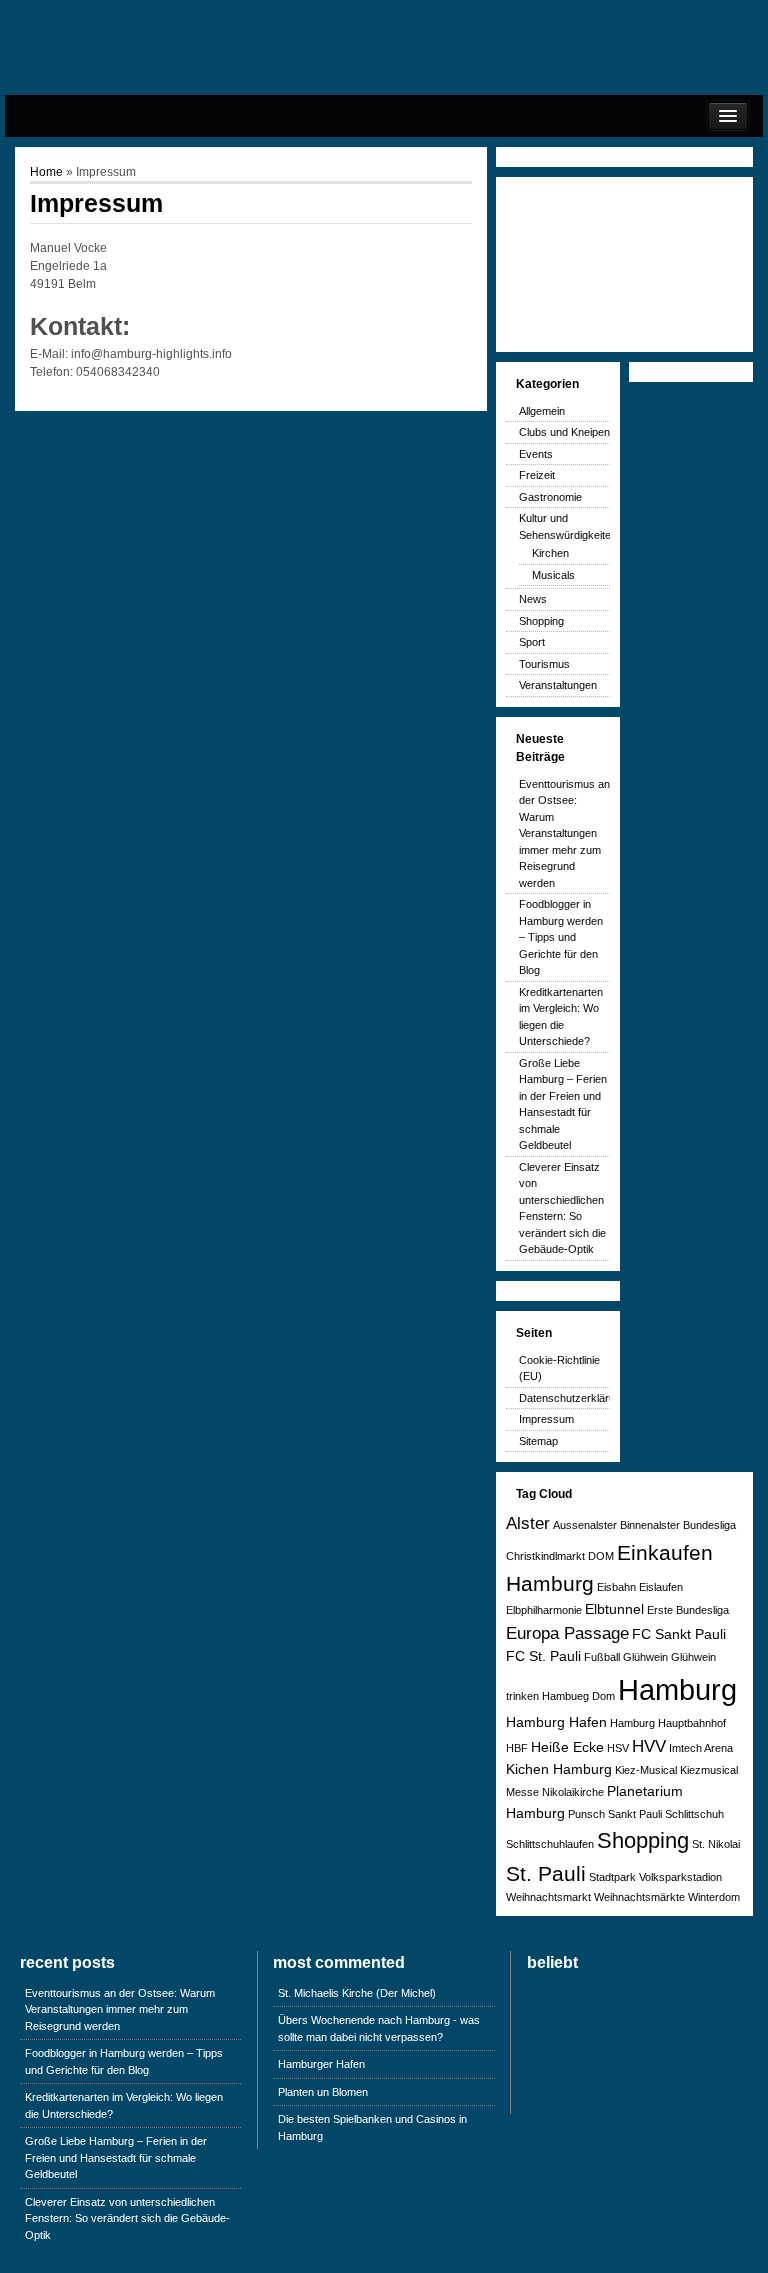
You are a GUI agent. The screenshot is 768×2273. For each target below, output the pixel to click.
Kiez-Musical (646, 1770)
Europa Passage (567, 1633)
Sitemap (538, 1441)
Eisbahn (616, 1587)
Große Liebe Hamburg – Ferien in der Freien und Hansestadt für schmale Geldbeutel (116, 2157)
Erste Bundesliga (688, 1610)
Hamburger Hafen (321, 2064)
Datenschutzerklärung (573, 1398)
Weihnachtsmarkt (548, 1897)
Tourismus (544, 664)
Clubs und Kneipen (564, 432)
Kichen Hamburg (559, 1769)
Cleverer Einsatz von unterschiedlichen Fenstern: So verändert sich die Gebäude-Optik (127, 2218)
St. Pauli (546, 1873)
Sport (532, 642)
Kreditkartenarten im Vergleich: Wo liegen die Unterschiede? (124, 2105)
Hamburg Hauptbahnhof (668, 1723)
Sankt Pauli (635, 1814)
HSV (618, 1748)
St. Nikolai (716, 1844)
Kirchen (550, 553)
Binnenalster (650, 1525)
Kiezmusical (709, 1770)
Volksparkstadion (680, 1877)
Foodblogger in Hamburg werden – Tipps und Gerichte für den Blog (561, 937)
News (533, 599)
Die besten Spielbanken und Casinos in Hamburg (372, 2127)
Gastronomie (550, 497)
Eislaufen (661, 1587)
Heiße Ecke (567, 1747)
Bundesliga (709, 1525)
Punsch (586, 1814)
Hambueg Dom (578, 1696)
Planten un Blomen (323, 2092)
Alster (528, 1523)
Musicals (553, 575)
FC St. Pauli (543, 1656)
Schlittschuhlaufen (550, 1844)
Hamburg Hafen (556, 1722)
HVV (649, 1746)
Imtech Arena (701, 1748)
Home (46, 172)
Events (536, 454)
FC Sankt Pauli (679, 1634)
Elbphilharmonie (544, 1610)
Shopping (541, 621)
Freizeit (537, 475)
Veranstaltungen (558, 685)
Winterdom (714, 1897)
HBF (517, 1748)
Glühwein (645, 1657)
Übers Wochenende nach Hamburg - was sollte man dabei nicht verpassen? (379, 2028)
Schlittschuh (694, 1814)
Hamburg (677, 1689)
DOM (601, 1556)
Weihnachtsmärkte (639, 1897)
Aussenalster (585, 1525)
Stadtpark (612, 1877)
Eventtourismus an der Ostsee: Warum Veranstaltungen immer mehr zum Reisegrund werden (564, 833)
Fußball (602, 1657)
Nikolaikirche (573, 1792)
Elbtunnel (614, 1609)
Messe (522, 1792)
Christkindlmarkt (545, 1556)
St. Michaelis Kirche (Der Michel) (357, 1993)
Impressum (546, 1419)
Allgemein (542, 411)
